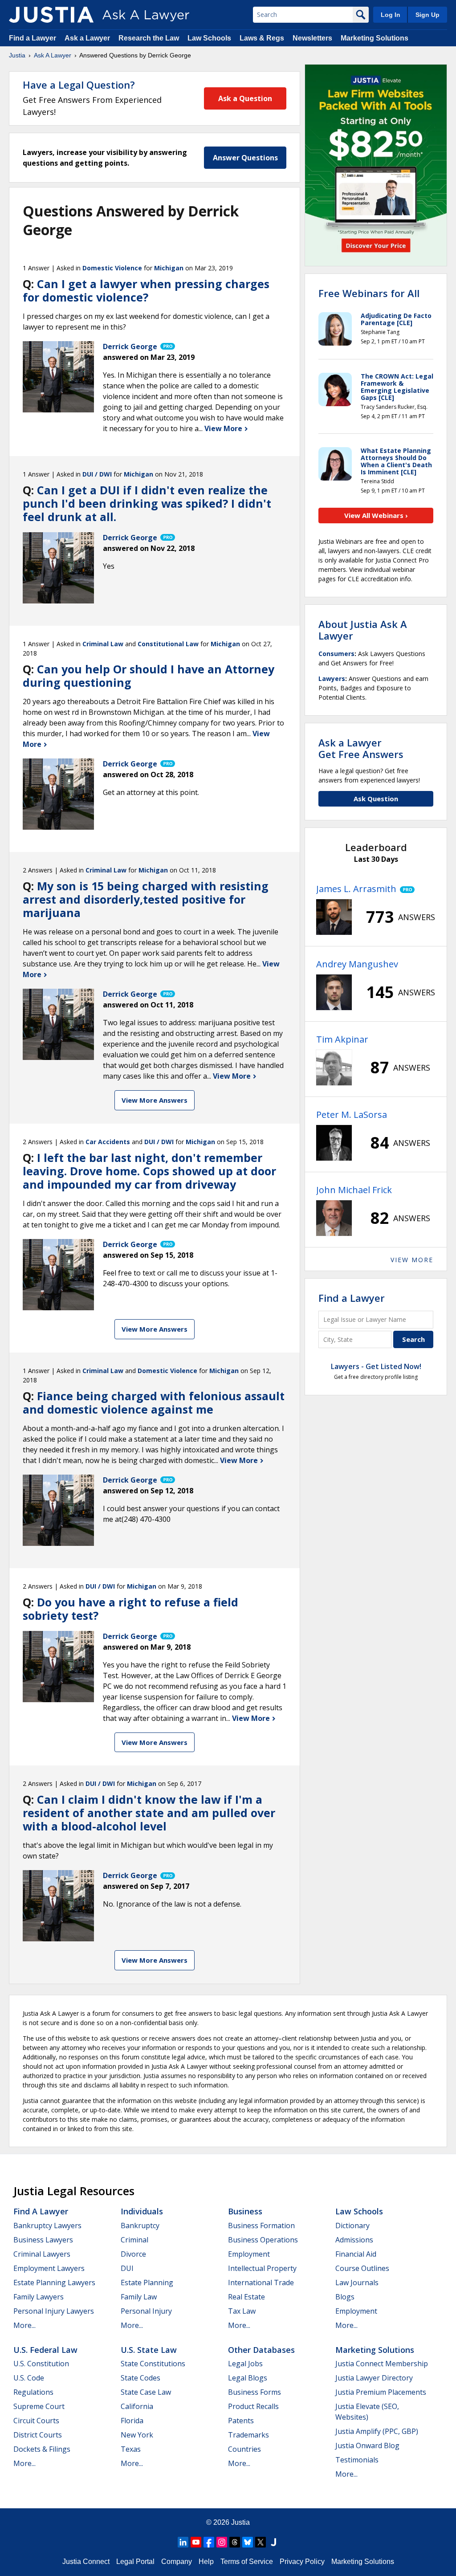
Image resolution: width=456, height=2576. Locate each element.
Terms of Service (247, 2562)
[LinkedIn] (183, 2542)
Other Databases (261, 2350)
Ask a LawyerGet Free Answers (361, 748)
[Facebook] (209, 2542)
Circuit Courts (36, 2421)
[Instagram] (222, 2542)
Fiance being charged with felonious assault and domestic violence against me (154, 1402)
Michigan (169, 268)
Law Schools (209, 38)
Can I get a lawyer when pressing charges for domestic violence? (146, 290)
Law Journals (357, 2283)
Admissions (354, 2240)
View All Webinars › (376, 515)
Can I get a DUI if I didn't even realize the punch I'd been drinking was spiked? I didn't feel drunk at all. (147, 503)
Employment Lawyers (49, 2268)
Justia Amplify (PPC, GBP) (377, 2431)
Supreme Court (39, 2406)
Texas (131, 2449)
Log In (391, 15)
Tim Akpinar (342, 1039)
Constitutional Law (168, 644)
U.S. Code (29, 2378)
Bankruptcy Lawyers (47, 2225)
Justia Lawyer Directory (374, 2378)
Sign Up (427, 15)
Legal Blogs (248, 2378)
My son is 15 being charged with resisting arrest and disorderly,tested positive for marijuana (146, 899)
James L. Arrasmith (356, 889)
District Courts (38, 2435)
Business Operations (263, 2240)
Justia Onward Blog (367, 2446)
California (137, 2406)
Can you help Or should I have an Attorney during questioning (149, 676)
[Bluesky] (248, 2542)
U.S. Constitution (41, 2364)
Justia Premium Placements (381, 2392)
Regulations (33, 2392)
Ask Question (376, 799)
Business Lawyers (43, 2240)
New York (137, 2435)
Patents (241, 2421)
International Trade (261, 2283)
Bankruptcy (140, 2225)
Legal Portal (135, 2562)
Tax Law (242, 2311)
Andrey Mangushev (357, 964)
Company (177, 2562)
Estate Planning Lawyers (54, 2283)
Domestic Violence (112, 268)
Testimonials (357, 2460)
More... (24, 2325)
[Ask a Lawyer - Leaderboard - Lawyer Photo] (334, 917)
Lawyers (332, 679)
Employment (249, 2254)
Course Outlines (362, 2268)
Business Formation (261, 2225)
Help (206, 2562)
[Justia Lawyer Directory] (273, 2542)
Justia (17, 55)
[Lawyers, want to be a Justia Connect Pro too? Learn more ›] (167, 346)
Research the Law (149, 38)
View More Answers (155, 1100)
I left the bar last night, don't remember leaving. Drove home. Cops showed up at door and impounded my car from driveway (149, 1171)
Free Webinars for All (369, 293)
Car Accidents (108, 1142)
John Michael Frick (354, 1190)
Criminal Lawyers (42, 2254)
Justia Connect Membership (382, 2364)
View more (412, 1260)
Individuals (142, 2211)
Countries (244, 2449)
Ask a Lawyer (88, 38)
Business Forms (254, 2392)
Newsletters (312, 38)
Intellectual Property (262, 2268)
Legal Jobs (245, 2364)
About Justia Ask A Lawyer (363, 630)
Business (245, 2211)
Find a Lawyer (33, 38)
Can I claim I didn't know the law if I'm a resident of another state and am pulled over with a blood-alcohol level (149, 1813)
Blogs (345, 2297)
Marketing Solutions (375, 38)
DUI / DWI (97, 474)
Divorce (133, 2254)
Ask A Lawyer (53, 55)
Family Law (139, 2297)
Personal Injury (146, 2311)
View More (224, 428)
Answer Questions (245, 158)
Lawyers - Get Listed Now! (376, 1366)
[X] (261, 2542)
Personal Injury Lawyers (54, 2311)
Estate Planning (147, 2283)
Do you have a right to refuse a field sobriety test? (130, 1609)
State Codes (140, 2378)
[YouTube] (196, 2542)
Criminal (134, 2240)
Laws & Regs (262, 38)
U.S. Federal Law (45, 2350)
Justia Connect (86, 2562)
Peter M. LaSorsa (352, 1115)
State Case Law (146, 2392)
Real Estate (246, 2297)
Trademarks (248, 2435)
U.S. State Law (149, 2350)
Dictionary (352, 2225)
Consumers (336, 654)
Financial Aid (356, 2254)
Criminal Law (103, 644)
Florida (132, 2421)
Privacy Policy (302, 2562)
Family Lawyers (39, 2297)
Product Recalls (253, 2406)
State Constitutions (153, 2364)
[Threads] (235, 2542)
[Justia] (51, 15)
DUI (127, 2268)
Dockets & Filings (42, 2449)
